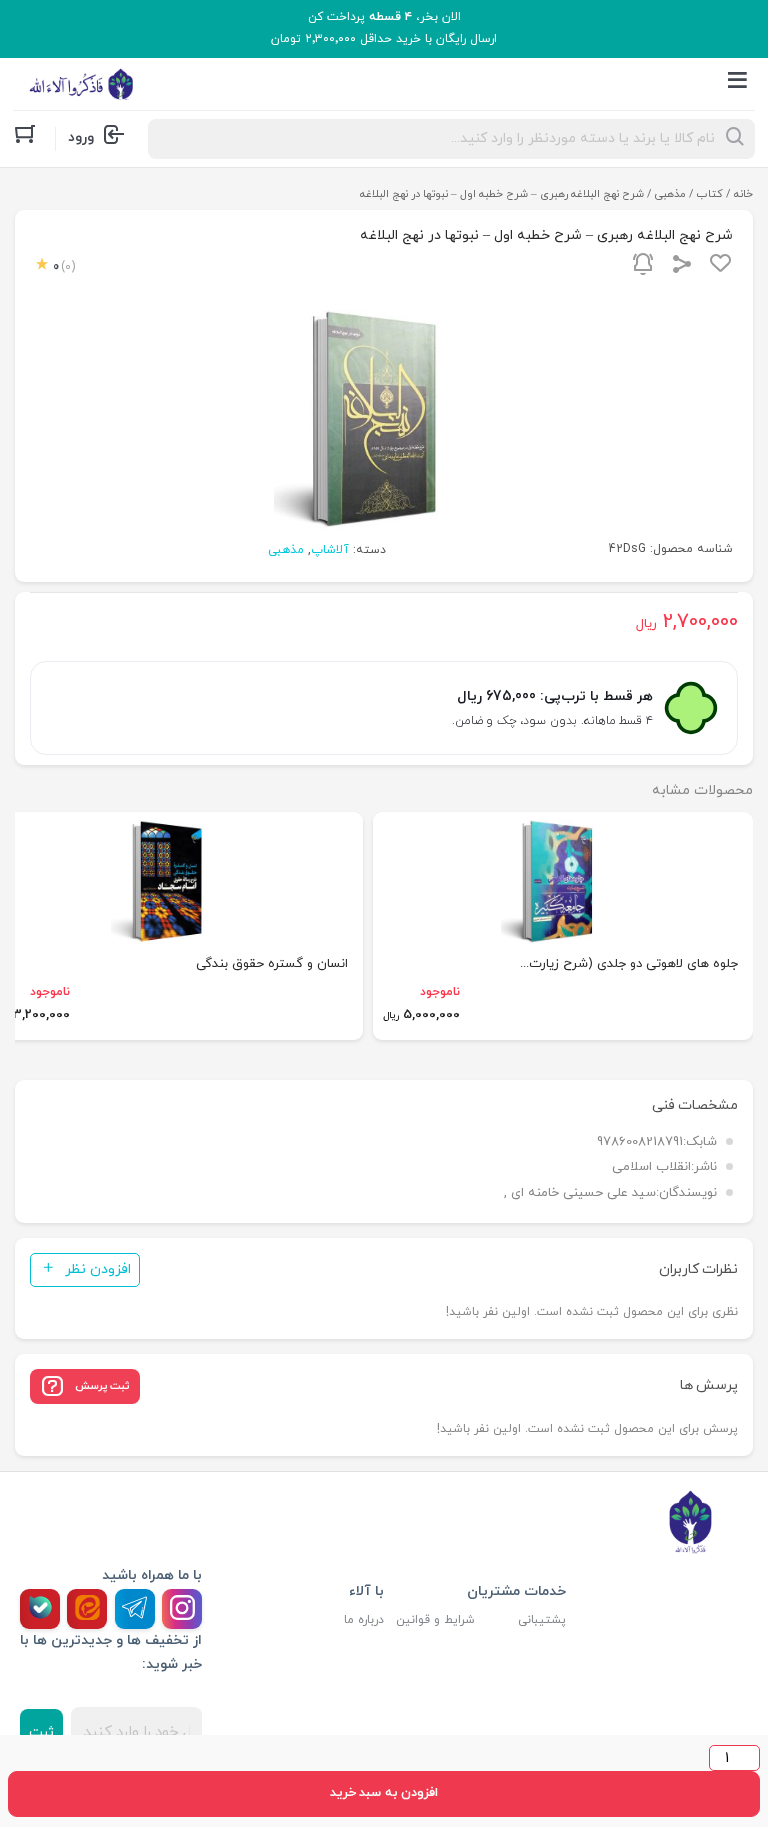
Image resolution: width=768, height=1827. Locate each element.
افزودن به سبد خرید (384, 1793)
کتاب (710, 194)
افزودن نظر (98, 1269)
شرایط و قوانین (435, 1620)
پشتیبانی (542, 1620)
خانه (743, 194)
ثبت (41, 1732)
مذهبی (670, 194)
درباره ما (364, 1620)
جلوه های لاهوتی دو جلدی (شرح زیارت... (629, 964)
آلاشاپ (330, 550)
